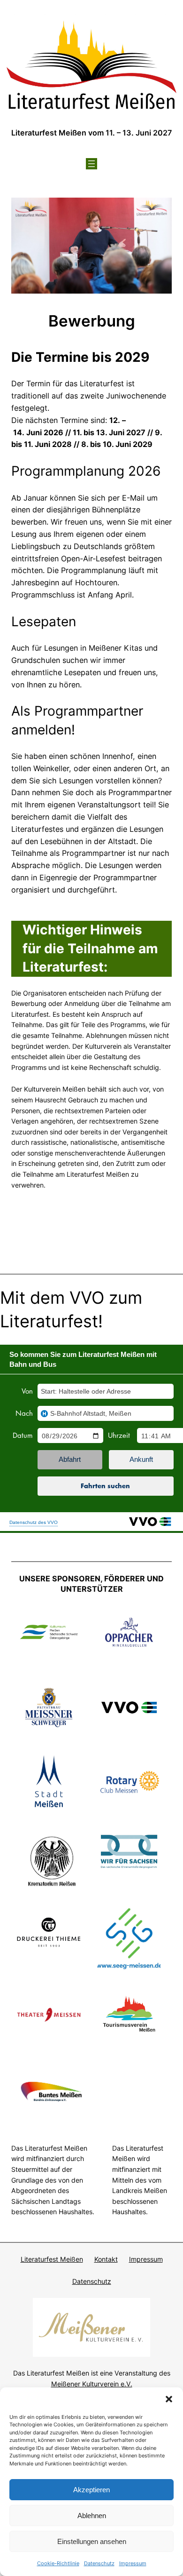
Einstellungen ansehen (92, 2541)
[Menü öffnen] (91, 164)
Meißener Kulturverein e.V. (92, 2384)
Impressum (133, 2563)
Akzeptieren (91, 2490)
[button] (169, 2399)
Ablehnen (92, 2516)
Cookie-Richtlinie (58, 2563)
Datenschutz (99, 2563)
